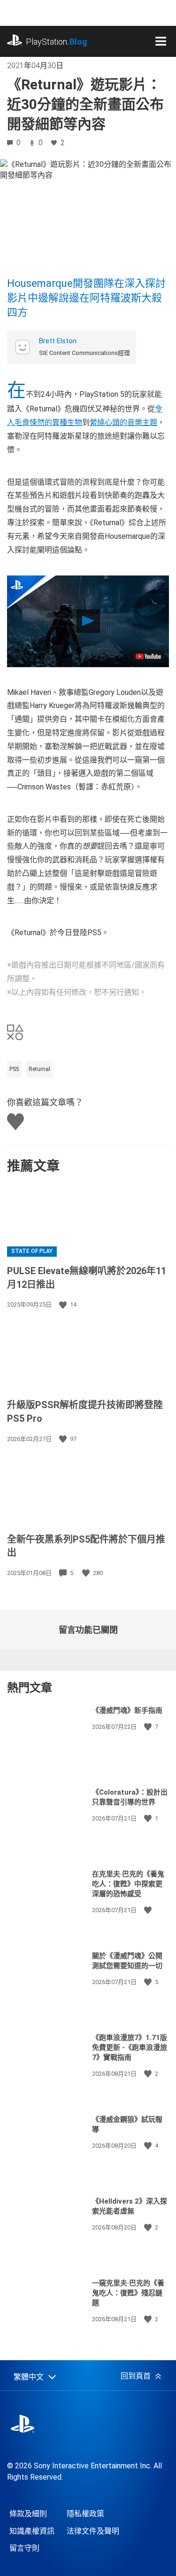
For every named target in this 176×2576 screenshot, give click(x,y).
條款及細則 (28, 2514)
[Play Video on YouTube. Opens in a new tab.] (148, 656)
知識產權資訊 (32, 2531)
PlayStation (57, 42)
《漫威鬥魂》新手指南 (127, 1710)
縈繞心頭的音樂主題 (123, 422)
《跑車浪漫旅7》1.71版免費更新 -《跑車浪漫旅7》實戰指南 (130, 2048)
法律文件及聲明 (93, 2531)
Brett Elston (58, 341)
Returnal (39, 1069)
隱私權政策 (85, 2514)
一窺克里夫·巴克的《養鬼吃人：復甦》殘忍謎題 (128, 2293)
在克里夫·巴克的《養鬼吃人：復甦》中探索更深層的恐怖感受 (128, 1884)
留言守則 (24, 2548)
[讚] (64, 1305)
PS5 (14, 1069)
